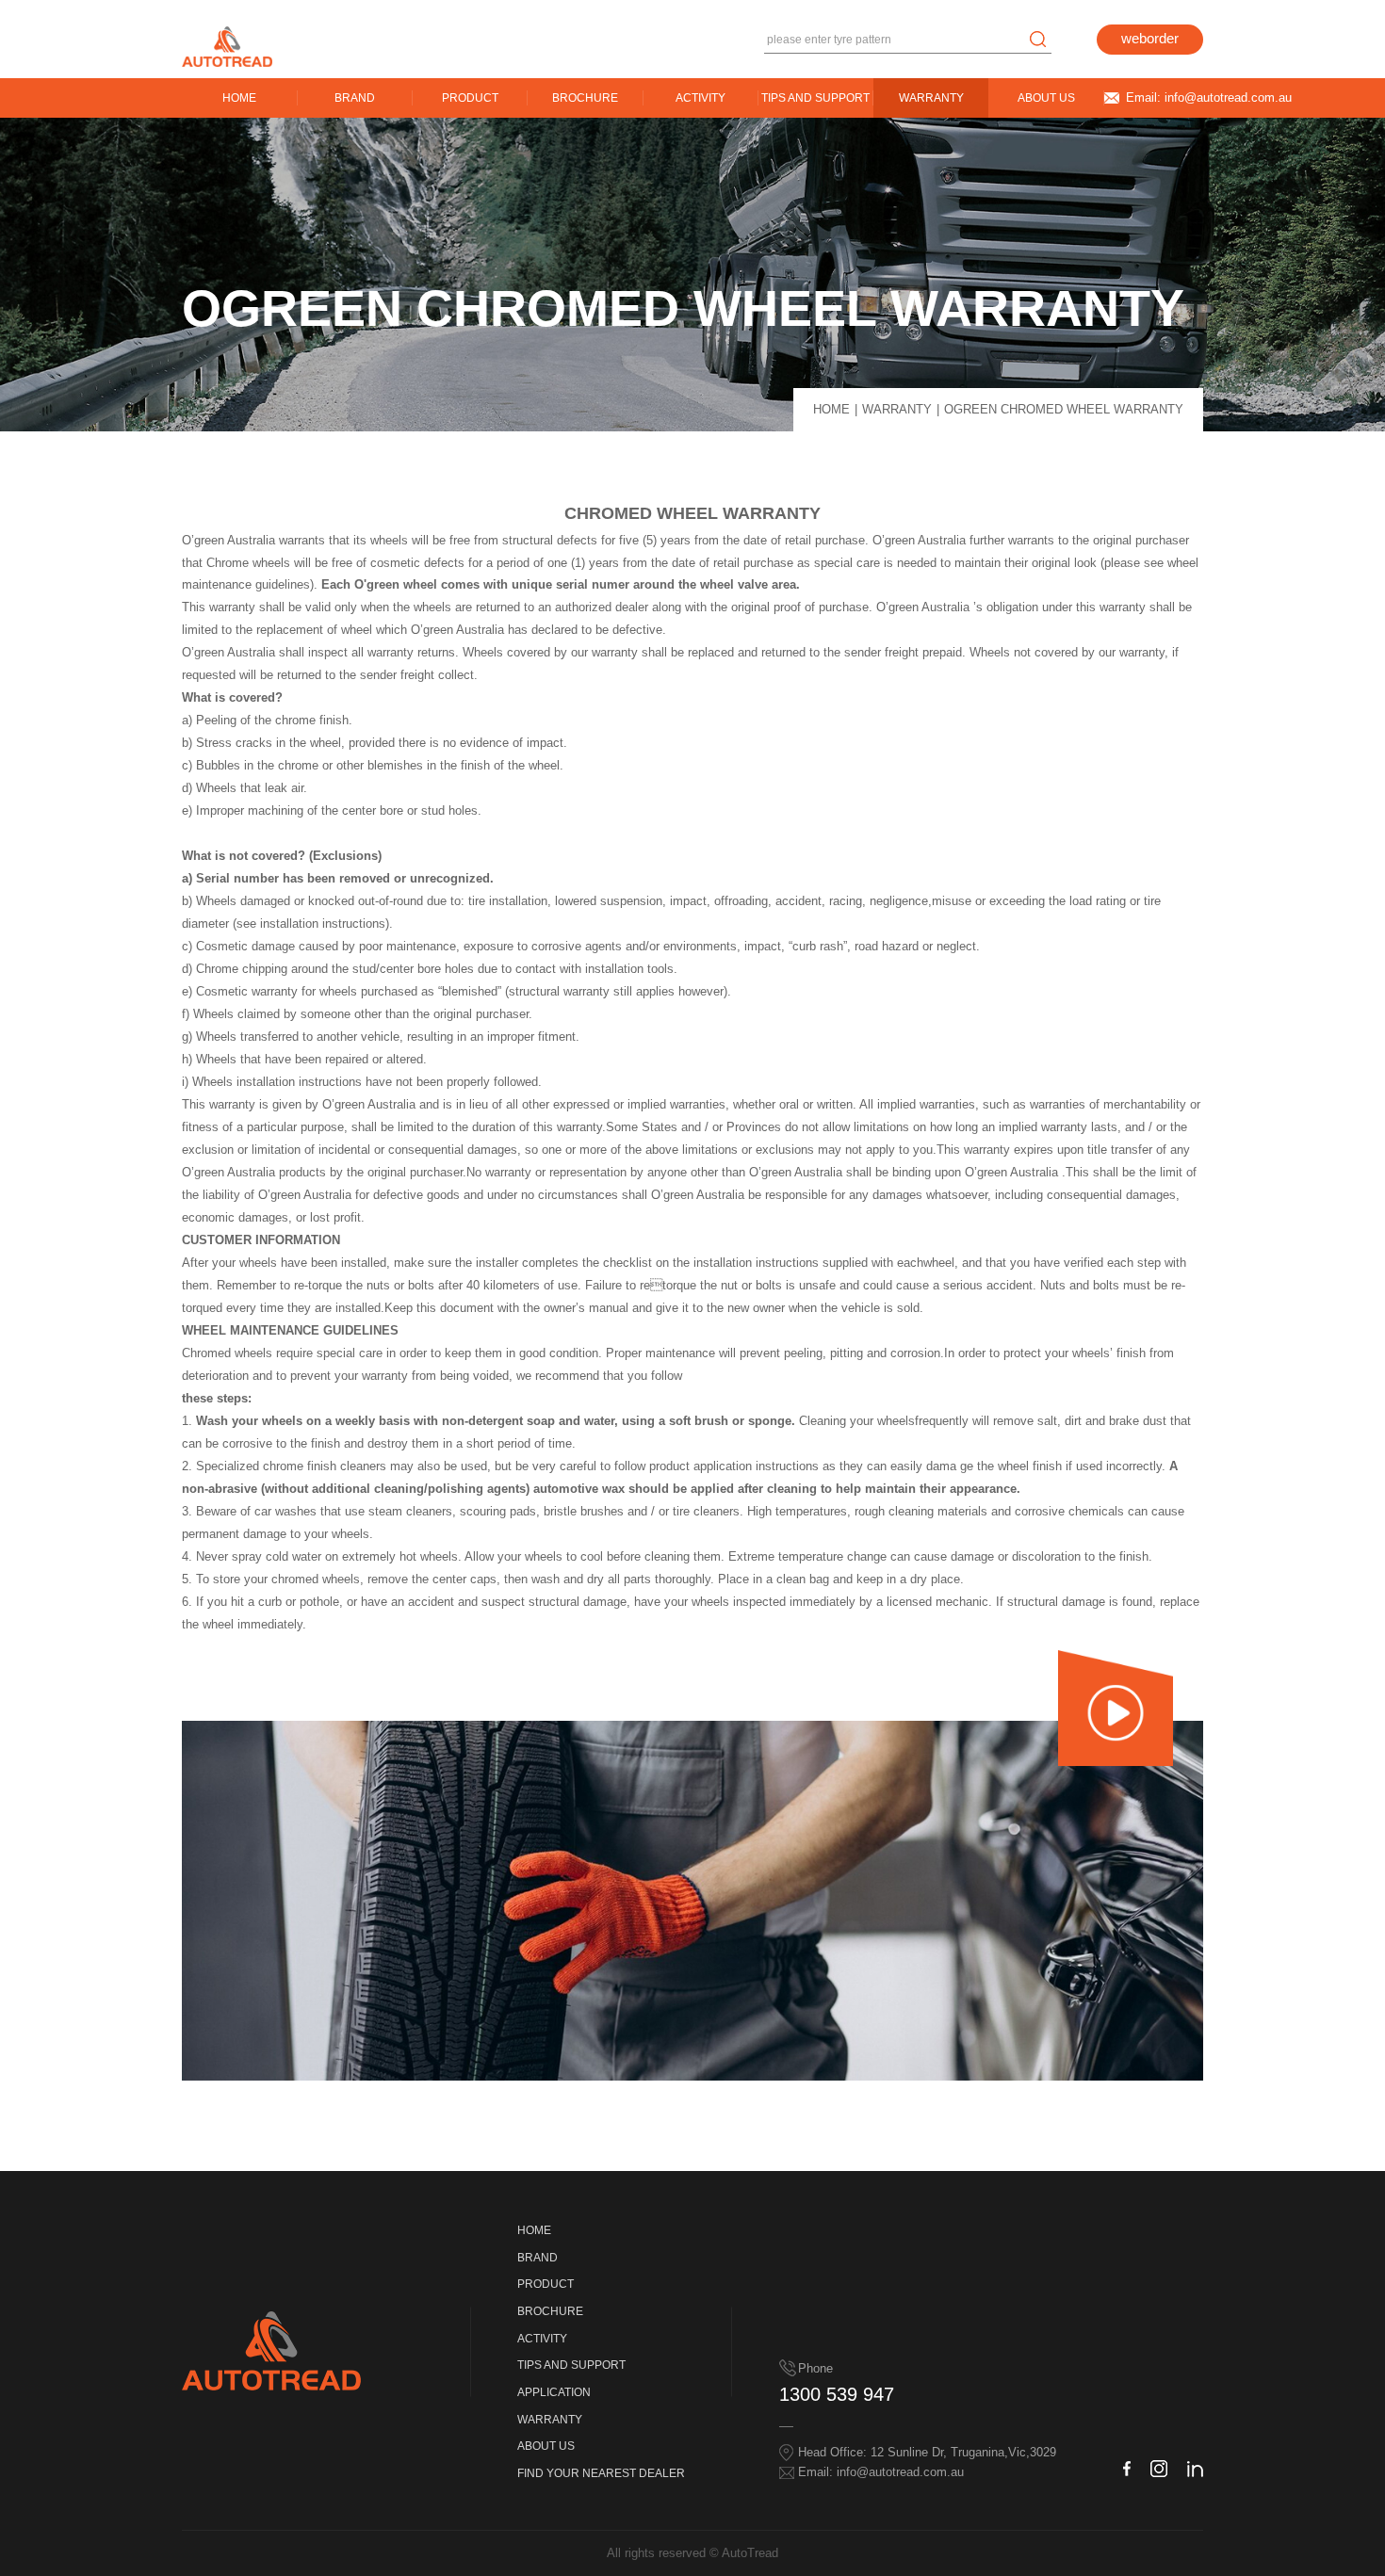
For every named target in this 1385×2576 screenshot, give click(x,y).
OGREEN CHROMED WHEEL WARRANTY (1064, 409)
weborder (1150, 39)
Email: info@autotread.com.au (1209, 97)
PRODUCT (470, 97)
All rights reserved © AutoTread (692, 2553)
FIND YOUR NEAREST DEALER (601, 2473)
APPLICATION (554, 2392)
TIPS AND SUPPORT (815, 97)
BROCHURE (585, 97)
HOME (239, 97)
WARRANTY (931, 97)
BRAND (355, 97)
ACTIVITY (701, 97)
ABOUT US (1046, 97)
